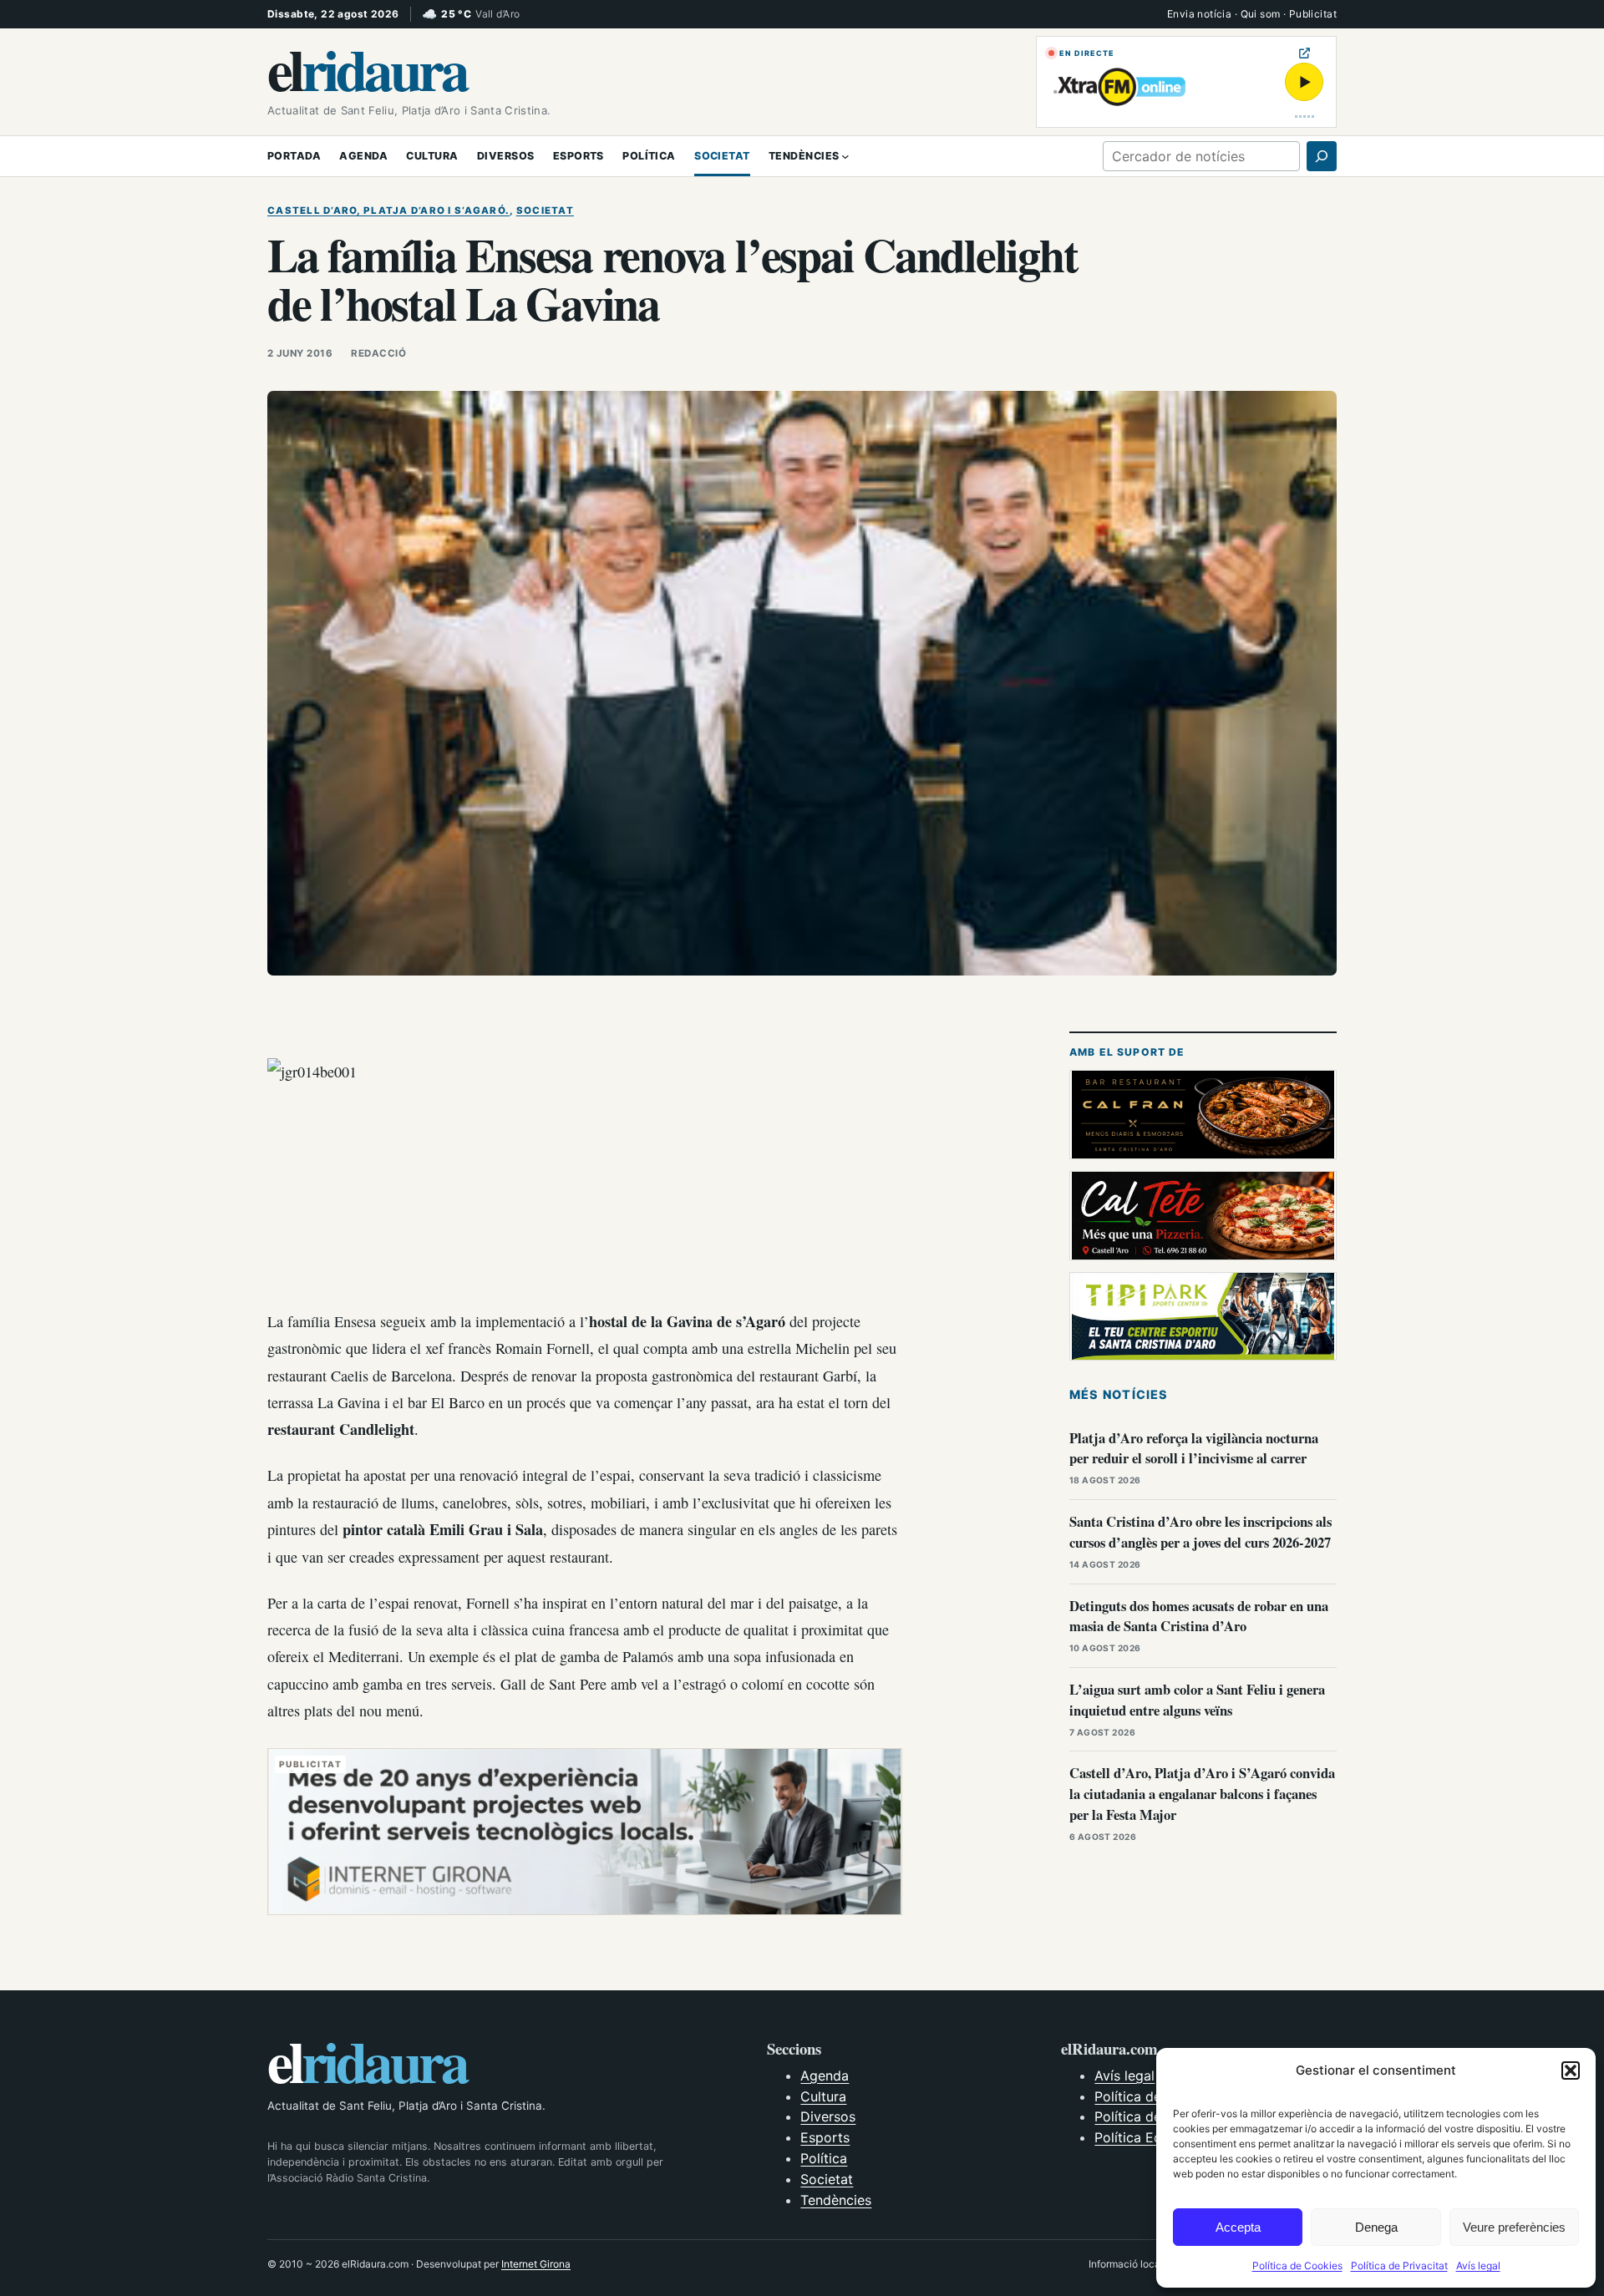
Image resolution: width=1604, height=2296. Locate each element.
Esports (825, 2137)
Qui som (1261, 14)
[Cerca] (1322, 156)
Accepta (1238, 2227)
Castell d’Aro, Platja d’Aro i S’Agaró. (388, 210)
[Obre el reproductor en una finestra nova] (1305, 53)
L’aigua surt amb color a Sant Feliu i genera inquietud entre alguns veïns (1197, 1700)
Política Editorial (1146, 2137)
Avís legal (1478, 2266)
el (367, 68)
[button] (1571, 2070)
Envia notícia (1199, 14)
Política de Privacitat (1399, 2266)
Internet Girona (536, 2264)
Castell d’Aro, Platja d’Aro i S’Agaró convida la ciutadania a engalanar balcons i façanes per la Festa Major (1202, 1794)
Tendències (836, 2200)
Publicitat (1313, 14)
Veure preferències (1514, 2227)
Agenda (825, 2076)
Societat (545, 210)
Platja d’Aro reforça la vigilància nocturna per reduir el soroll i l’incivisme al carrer (1194, 1448)
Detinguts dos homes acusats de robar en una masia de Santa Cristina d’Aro (1199, 1616)
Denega (1376, 2227)
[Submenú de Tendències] (845, 156)
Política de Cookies (1297, 2266)
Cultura (823, 2096)
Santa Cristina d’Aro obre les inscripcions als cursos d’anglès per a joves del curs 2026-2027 (1200, 1532)
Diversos (828, 2116)
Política (824, 2158)
